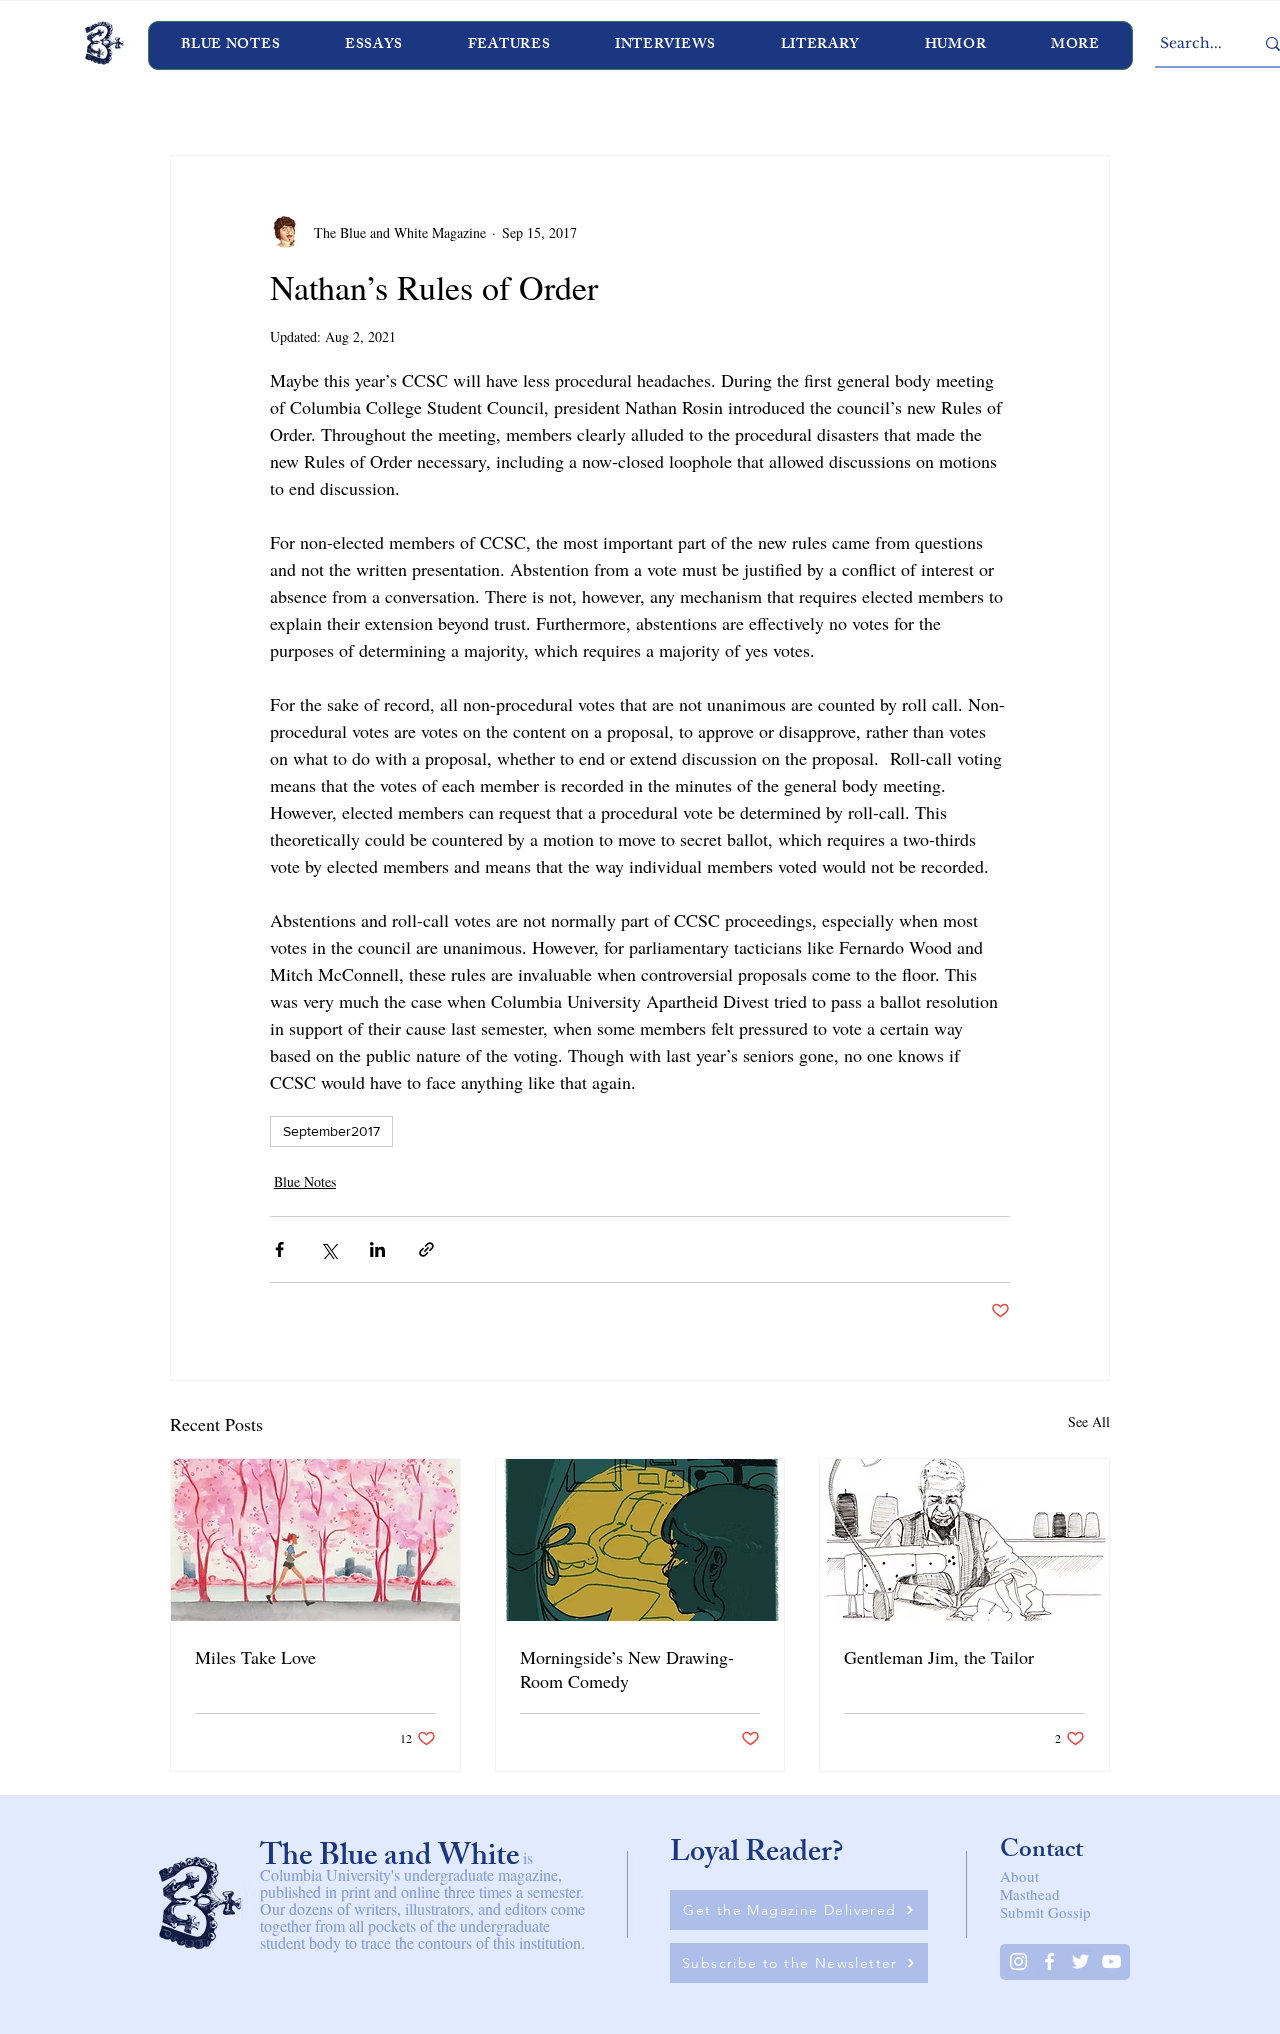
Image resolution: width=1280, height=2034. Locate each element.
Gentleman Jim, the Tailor (939, 1657)
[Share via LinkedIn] (377, 1249)
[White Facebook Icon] (1049, 1961)
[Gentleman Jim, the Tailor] (964, 1540)
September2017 (331, 1131)
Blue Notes (305, 1181)
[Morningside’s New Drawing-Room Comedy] (640, 1540)
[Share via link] (426, 1249)
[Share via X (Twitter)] (328, 1249)
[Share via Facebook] (279, 1249)
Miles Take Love (255, 1657)
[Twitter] (1080, 1961)
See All (1089, 1421)
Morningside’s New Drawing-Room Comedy (627, 1669)
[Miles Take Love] (315, 1540)
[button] (666, 45)
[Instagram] (1018, 1961)
